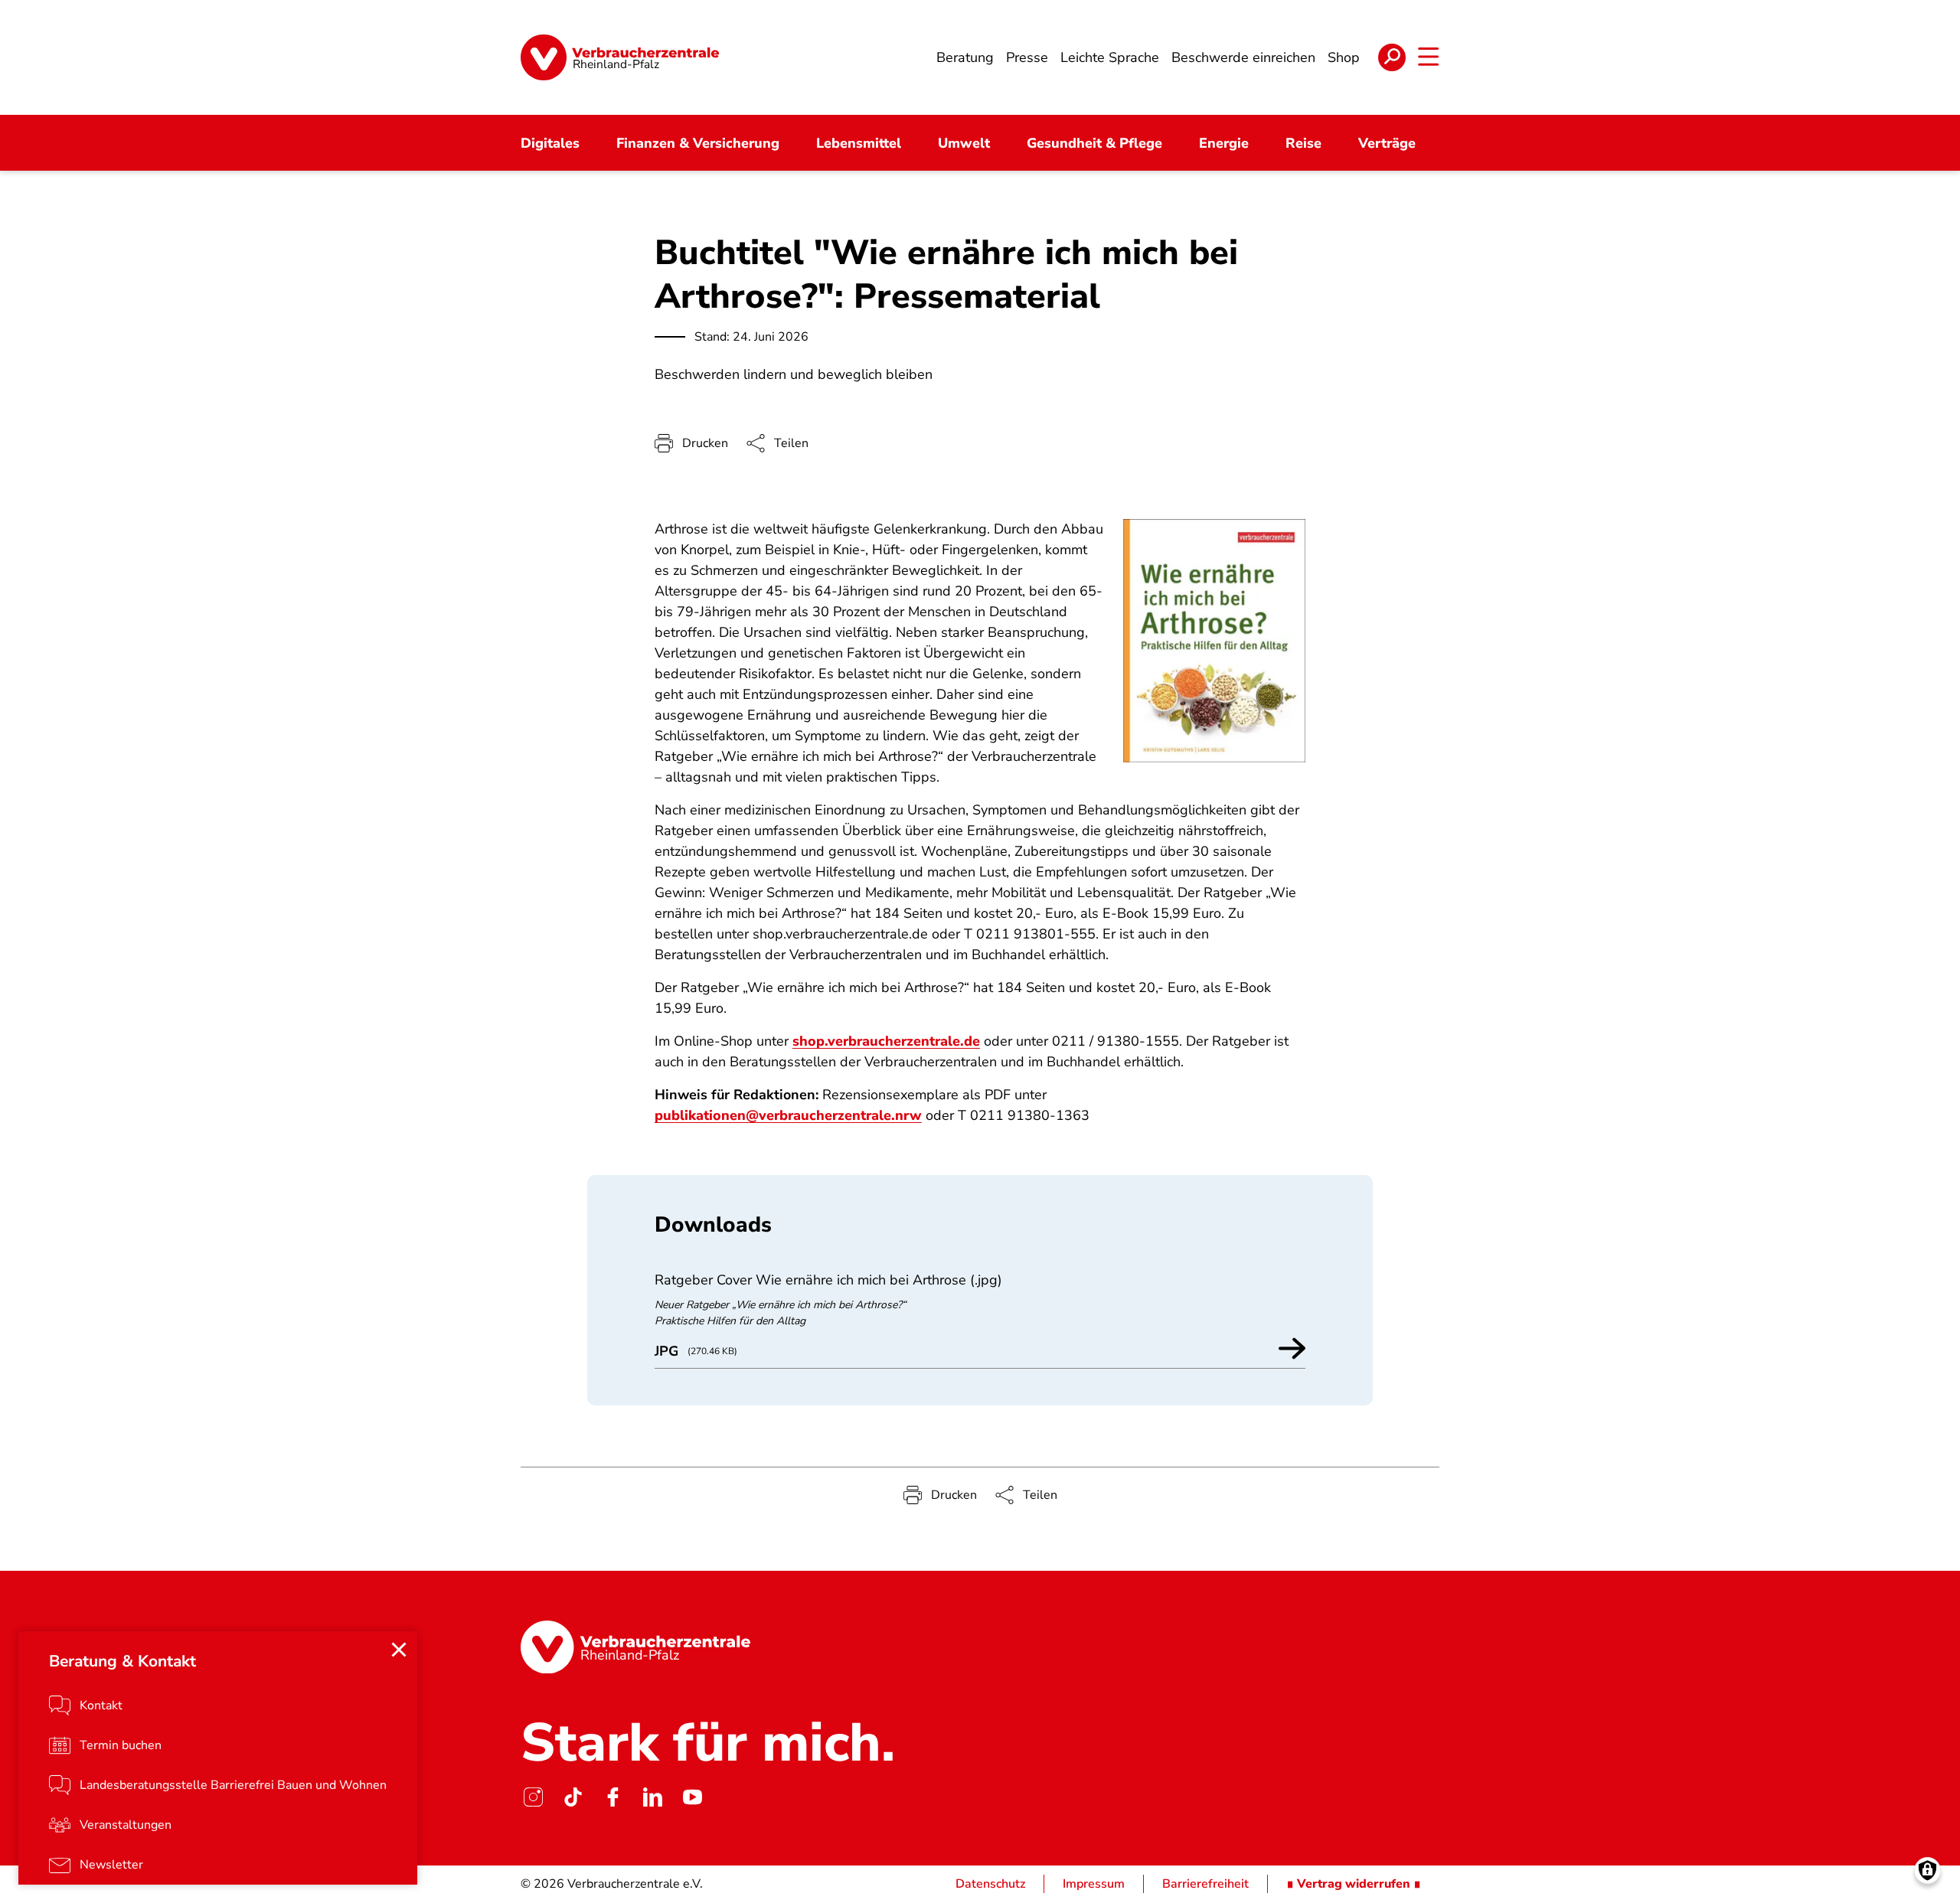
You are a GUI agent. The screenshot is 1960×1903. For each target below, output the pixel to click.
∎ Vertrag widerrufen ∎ (1354, 1884)
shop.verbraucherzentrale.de (886, 1041)
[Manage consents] (1927, 1870)
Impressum (1094, 1884)
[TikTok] (573, 1797)
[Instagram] (533, 1797)
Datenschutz (990, 1884)
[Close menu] (399, 1650)
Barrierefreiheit (1205, 1884)
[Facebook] (612, 1797)
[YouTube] (692, 1797)
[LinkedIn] (652, 1797)
